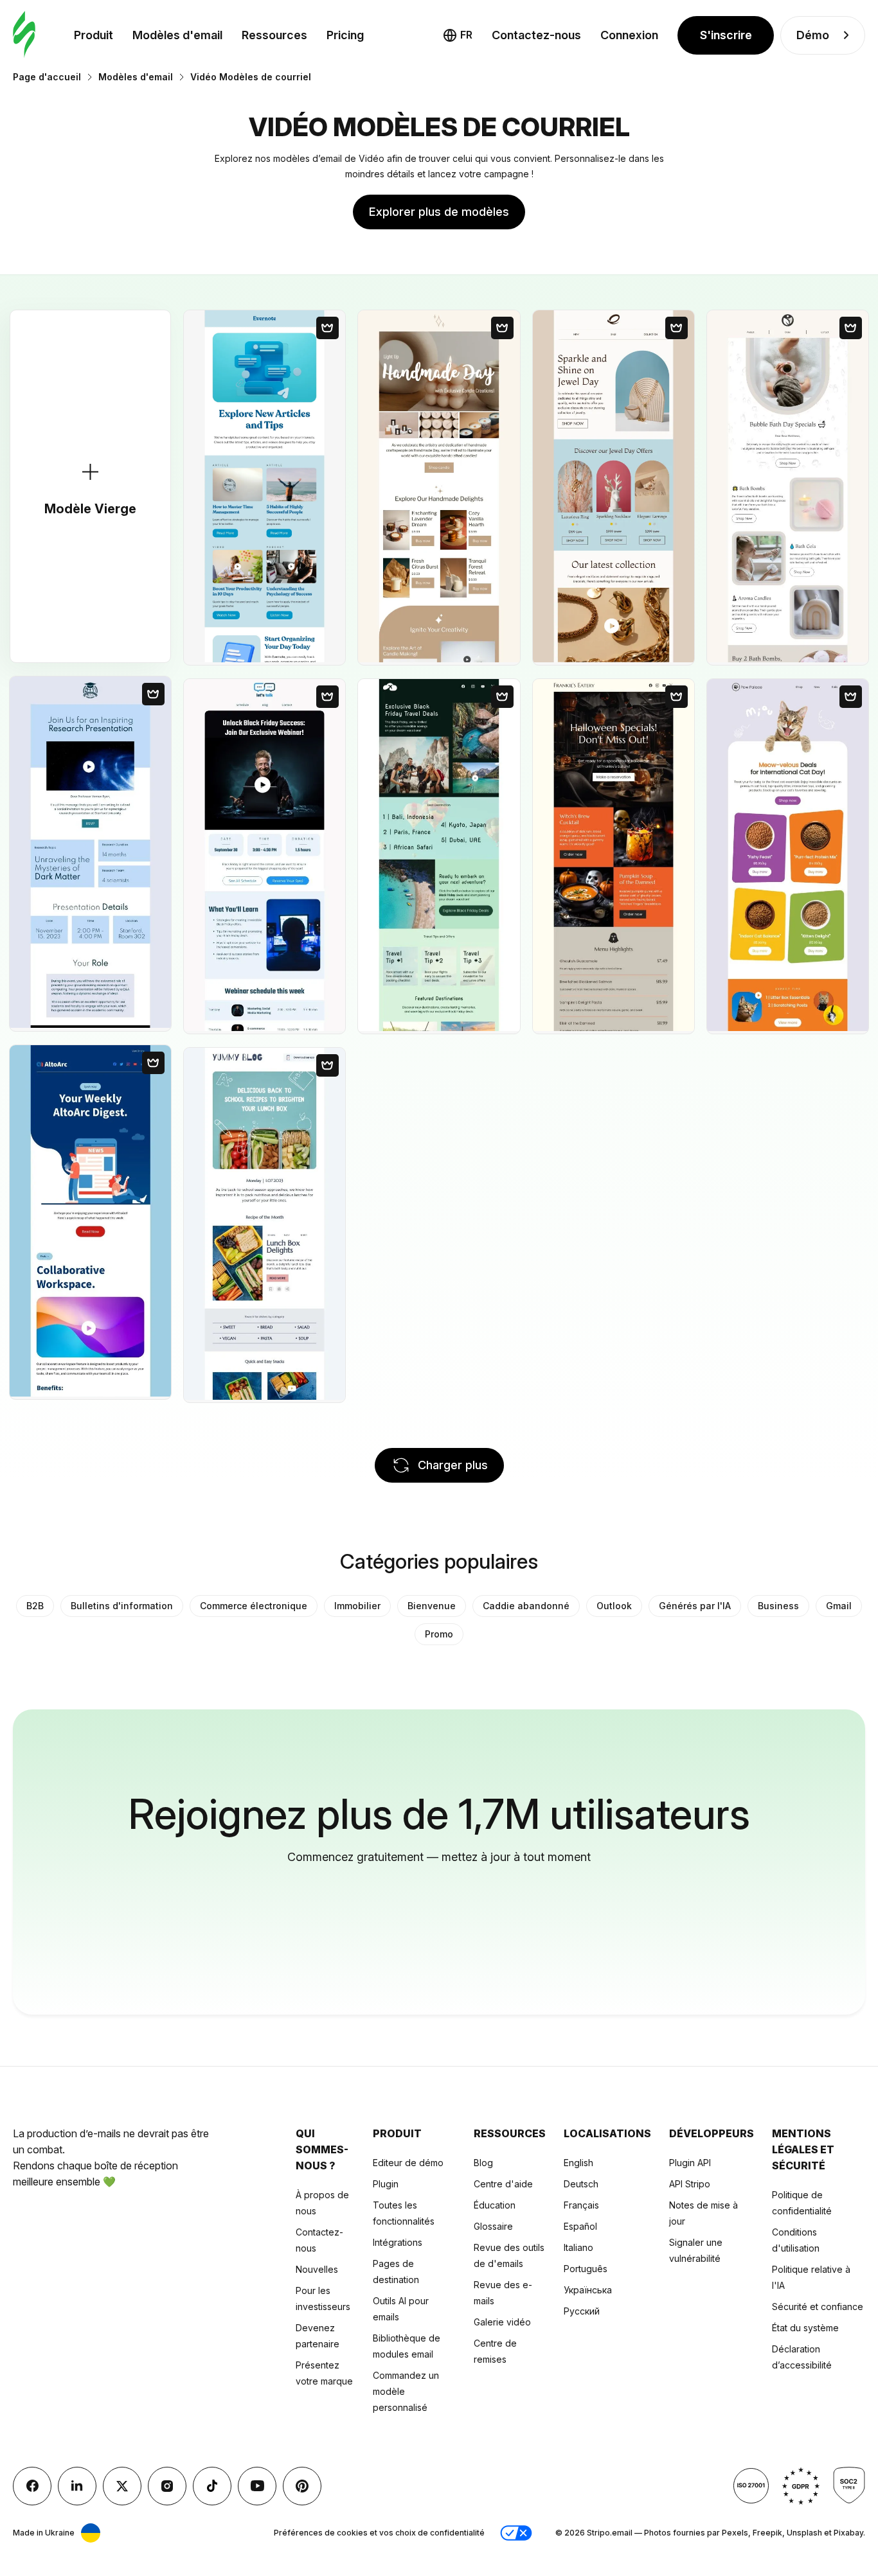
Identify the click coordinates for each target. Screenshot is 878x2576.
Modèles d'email (177, 35)
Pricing (345, 35)
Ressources (274, 35)
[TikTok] (212, 2486)
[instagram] (167, 2486)
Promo (439, 1634)
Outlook (614, 1606)
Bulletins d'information (122, 1606)
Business (778, 1606)
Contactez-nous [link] (536, 35)
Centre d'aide (503, 2184)
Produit (94, 35)
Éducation (495, 2205)
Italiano (578, 2247)
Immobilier (357, 1606)
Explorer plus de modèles (439, 212)
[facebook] (32, 2486)
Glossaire (493, 2226)
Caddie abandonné (526, 1606)
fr (466, 35)
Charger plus (453, 1465)
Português (586, 2269)
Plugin (386, 2184)
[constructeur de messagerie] (24, 35)
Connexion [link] (629, 35)
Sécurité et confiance (818, 2307)
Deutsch (581, 2184)
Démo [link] (813, 35)
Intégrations (398, 2242)
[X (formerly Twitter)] (122, 2486)
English (578, 2163)
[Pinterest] (302, 2486)
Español (580, 2226)
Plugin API (690, 2163)
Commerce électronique (254, 1606)
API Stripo (690, 2184)
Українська (588, 2290)
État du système (805, 2328)
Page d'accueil (47, 77)
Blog (483, 2163)
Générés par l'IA (695, 1606)
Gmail (839, 1606)
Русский (582, 2311)
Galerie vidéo (502, 2322)
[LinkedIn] (77, 2486)
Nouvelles (317, 2269)
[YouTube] (257, 2486)
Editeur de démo (408, 2163)
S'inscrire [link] (726, 35)
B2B (35, 1606)
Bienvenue (432, 1606)
